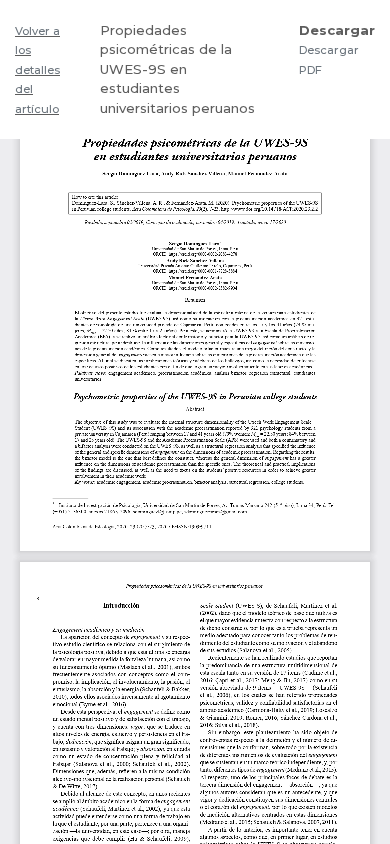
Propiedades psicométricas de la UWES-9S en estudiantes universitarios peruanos (177, 69)
